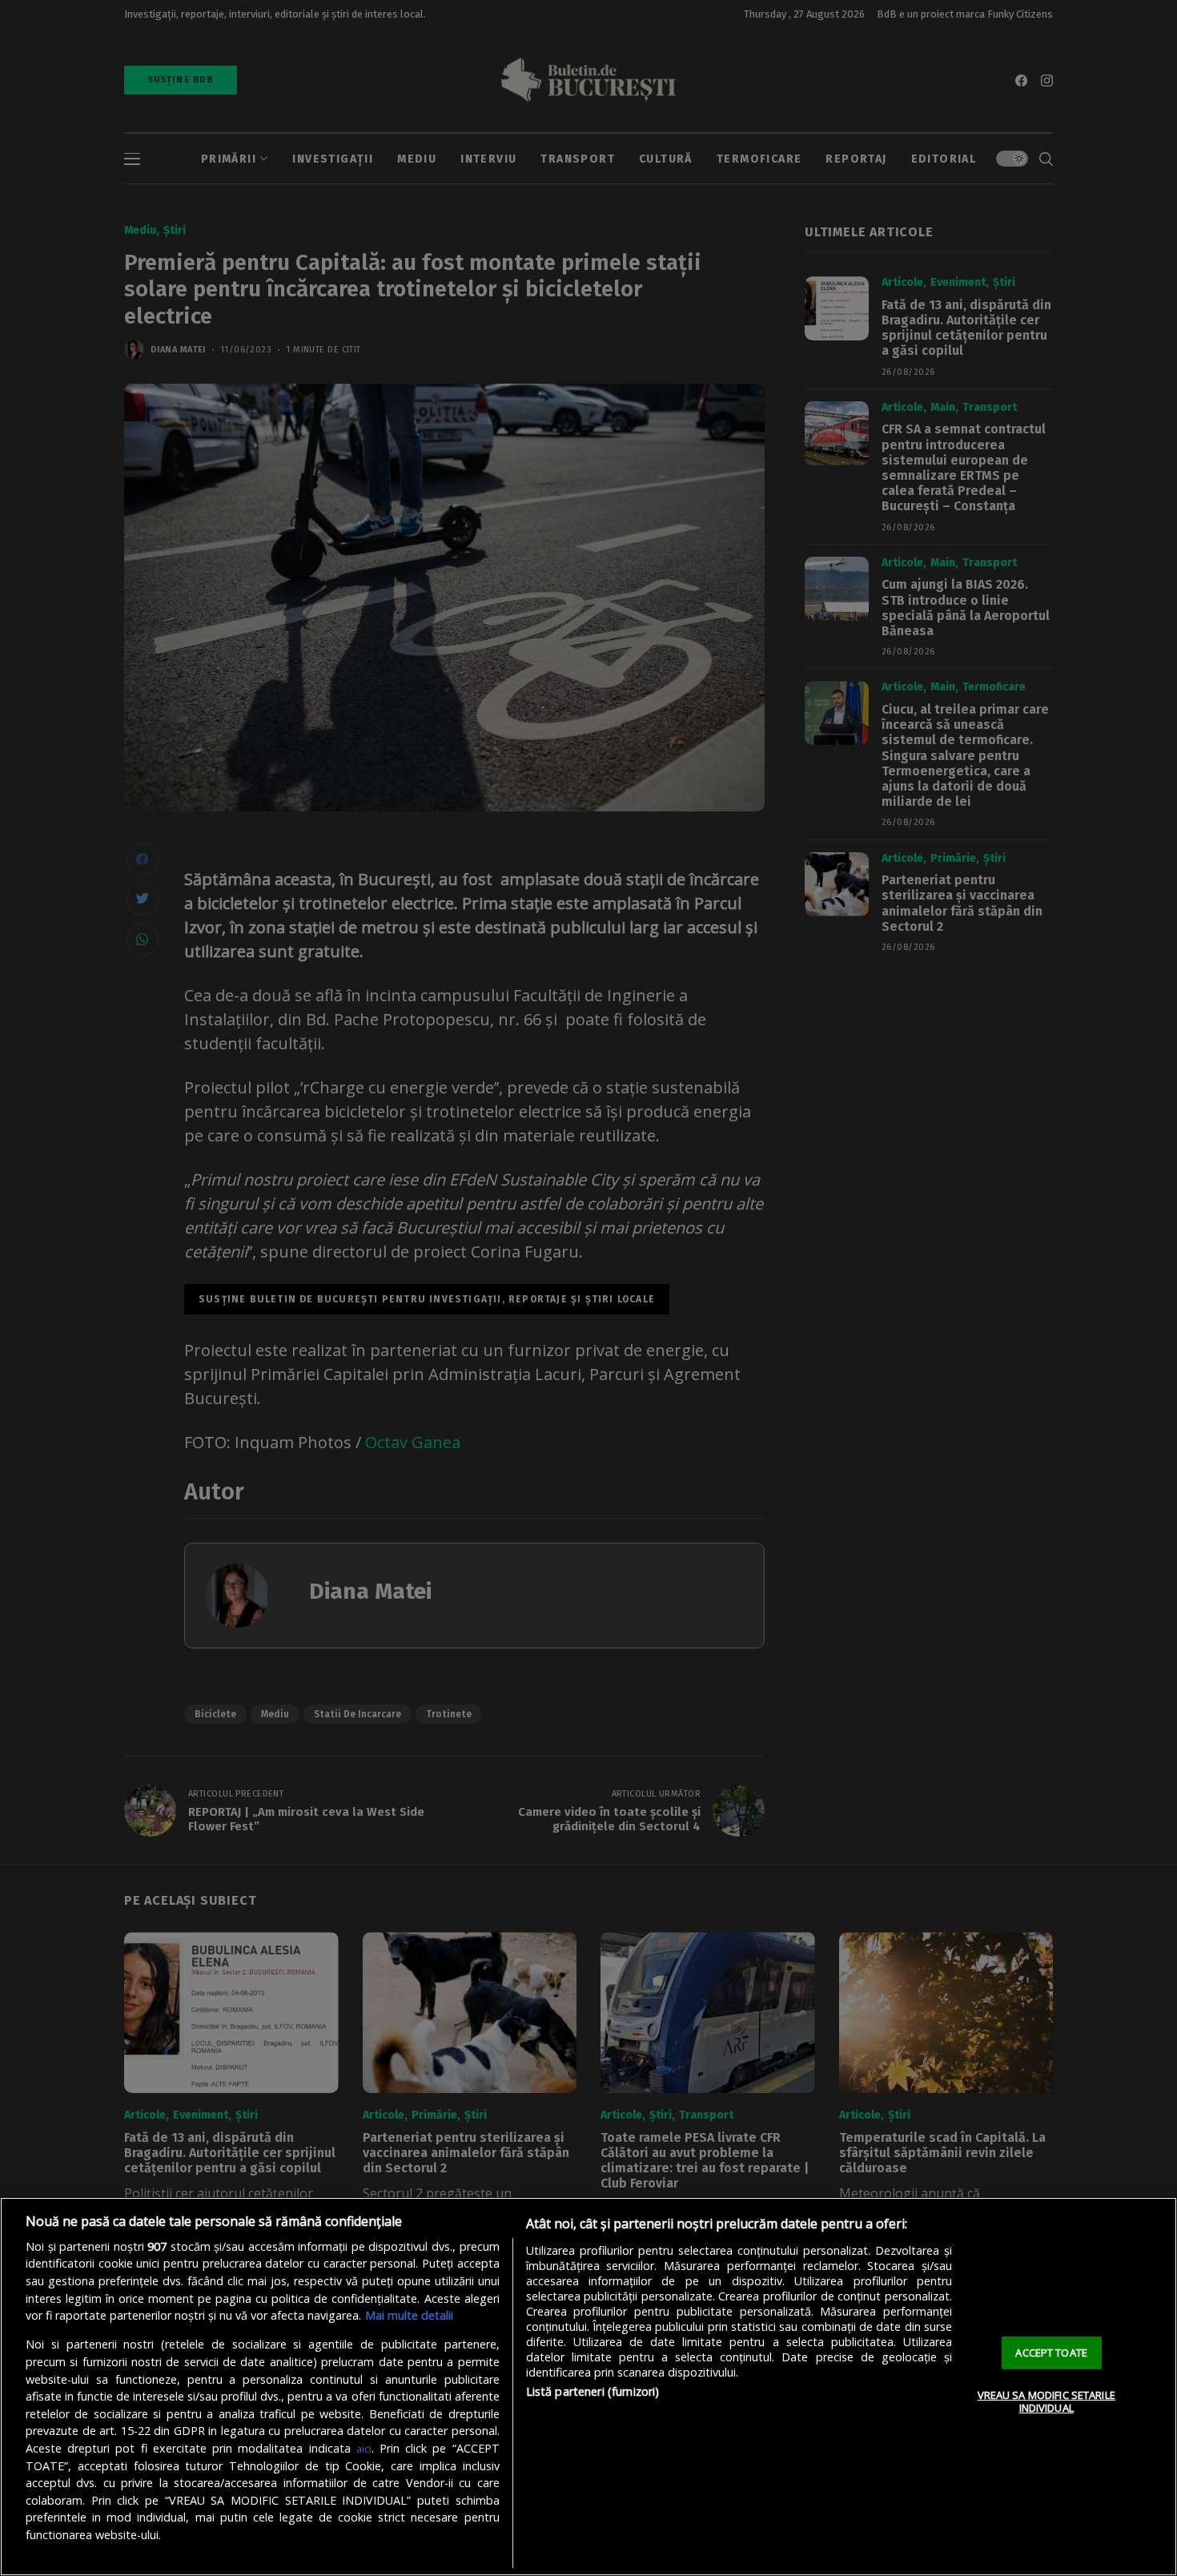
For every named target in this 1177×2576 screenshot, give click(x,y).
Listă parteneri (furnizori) (593, 2391)
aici (364, 2449)
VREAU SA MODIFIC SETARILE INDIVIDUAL (1046, 2401)
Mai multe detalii (409, 2315)
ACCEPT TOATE (1051, 2353)
